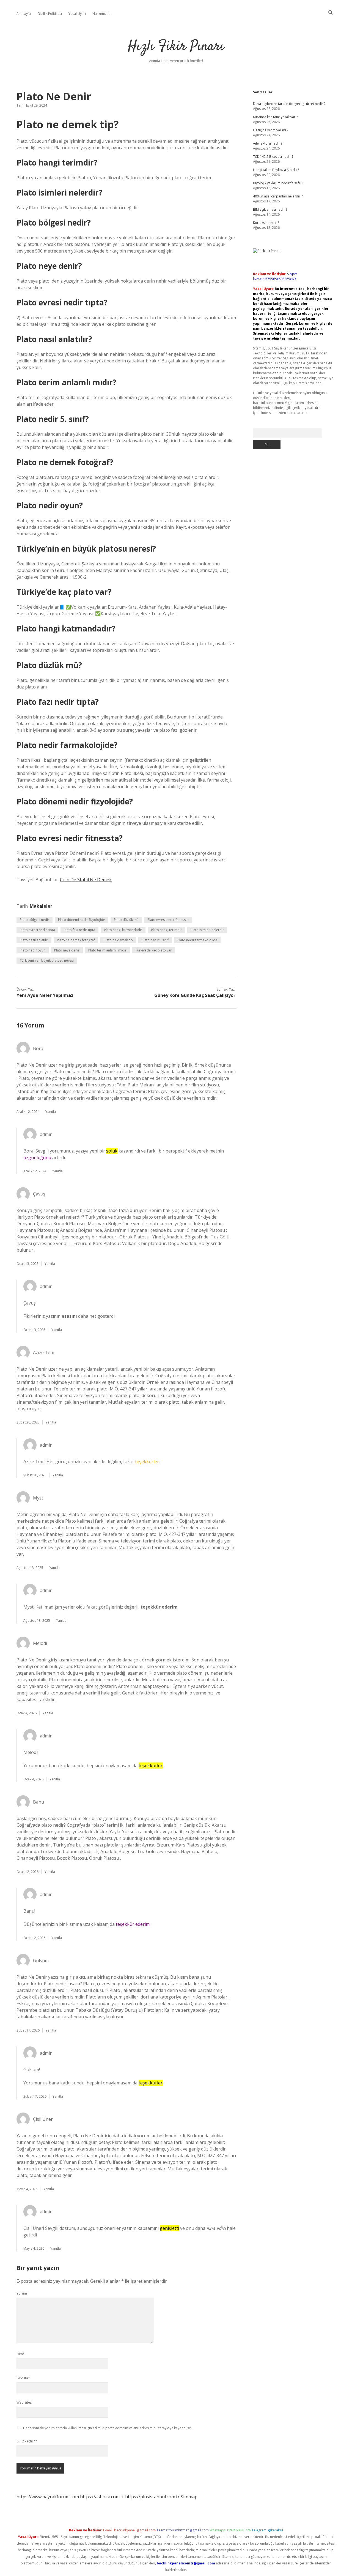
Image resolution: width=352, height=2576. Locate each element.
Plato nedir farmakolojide (197, 940)
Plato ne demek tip (118, 940)
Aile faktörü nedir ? (268, 143)
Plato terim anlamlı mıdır (107, 950)
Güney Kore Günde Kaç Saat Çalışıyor (195, 995)
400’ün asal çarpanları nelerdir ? (278, 196)
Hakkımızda (101, 14)
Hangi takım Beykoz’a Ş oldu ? (276, 170)
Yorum (22, 2293)
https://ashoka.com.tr (102, 2497)
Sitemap (189, 2497)
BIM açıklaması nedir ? (270, 209)
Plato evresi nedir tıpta (37, 930)
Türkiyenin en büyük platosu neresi (47, 960)
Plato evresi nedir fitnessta (168, 920)
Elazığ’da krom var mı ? (271, 130)
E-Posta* (23, 2378)
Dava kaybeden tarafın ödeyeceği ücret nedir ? (289, 104)
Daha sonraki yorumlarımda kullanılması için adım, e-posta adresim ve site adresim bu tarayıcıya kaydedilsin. (108, 2428)
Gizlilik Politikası (50, 14)
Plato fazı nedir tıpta (79, 930)
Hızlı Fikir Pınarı (176, 47)
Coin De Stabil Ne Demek (86, 880)
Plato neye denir (67, 950)
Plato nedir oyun (33, 950)
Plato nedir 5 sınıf (155, 940)
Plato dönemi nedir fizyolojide (82, 920)
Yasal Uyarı (77, 14)
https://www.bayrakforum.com (48, 2497)
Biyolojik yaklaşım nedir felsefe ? (278, 183)
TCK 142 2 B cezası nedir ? (273, 157)
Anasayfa (24, 14)
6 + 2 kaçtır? (27, 2441)
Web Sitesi (24, 2402)
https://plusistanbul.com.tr (152, 2497)
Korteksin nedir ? (266, 223)
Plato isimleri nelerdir (207, 930)
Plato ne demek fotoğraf (76, 940)
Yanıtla (51, 1112)
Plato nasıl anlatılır (34, 940)
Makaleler (41, 906)
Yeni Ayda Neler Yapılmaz (45, 995)
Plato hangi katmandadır (123, 930)
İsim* (21, 2354)
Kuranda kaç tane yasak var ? (275, 117)
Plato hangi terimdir (166, 930)
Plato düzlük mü (126, 920)
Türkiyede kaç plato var (153, 950)
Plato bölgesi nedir (35, 920)
